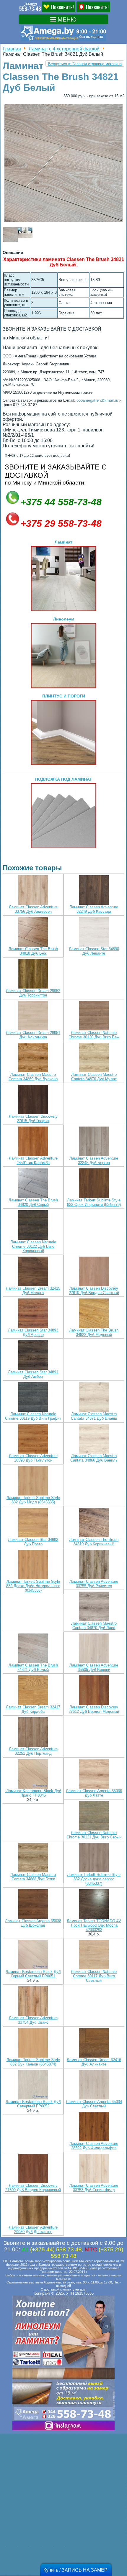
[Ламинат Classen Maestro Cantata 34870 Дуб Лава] (94, 1607)
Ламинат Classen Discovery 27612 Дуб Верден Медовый (94, 1709)
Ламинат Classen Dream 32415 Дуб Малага (33, 1291)
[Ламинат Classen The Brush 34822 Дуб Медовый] (94, 1314)
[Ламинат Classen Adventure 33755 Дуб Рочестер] (94, 1565)
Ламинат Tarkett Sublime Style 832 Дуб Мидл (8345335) (33, 1500)
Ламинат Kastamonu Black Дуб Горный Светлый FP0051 (33, 1974)
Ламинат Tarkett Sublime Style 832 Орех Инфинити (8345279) (94, 1202)
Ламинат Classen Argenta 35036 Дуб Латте (94, 1793)
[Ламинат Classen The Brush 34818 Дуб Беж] (33, 932)
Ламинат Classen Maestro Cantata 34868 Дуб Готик (33, 1877)
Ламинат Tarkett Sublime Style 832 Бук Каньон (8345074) (33, 2062)
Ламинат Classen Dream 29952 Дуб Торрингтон (33, 993)
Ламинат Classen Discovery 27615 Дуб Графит (33, 1119)
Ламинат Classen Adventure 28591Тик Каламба (33, 1160)
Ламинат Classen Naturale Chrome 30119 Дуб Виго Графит (33, 1416)
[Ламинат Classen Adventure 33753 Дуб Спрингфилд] (94, 2169)
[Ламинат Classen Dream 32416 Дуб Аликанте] (94, 2043)
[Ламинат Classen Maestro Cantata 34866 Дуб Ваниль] (94, 1439)
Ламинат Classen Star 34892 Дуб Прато (33, 1542)
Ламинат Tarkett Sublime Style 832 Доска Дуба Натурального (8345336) (33, 1586)
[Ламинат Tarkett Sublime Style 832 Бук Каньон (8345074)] (33, 2043)
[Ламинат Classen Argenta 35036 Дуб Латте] (94, 1774)
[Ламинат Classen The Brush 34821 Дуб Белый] (33, 1649)
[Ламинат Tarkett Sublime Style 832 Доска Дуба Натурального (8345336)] (33, 1565)
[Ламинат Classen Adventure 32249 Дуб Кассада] (94, 890)
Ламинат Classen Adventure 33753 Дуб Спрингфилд (94, 2188)
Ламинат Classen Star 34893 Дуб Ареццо (33, 1332)
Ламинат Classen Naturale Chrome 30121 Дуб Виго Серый (94, 1835)
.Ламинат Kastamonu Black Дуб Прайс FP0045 (33, 1793)
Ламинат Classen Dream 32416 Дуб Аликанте (94, 2062)
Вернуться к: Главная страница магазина (85, 64)
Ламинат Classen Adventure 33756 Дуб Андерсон (33, 909)
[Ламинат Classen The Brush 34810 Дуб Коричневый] (94, 1523)
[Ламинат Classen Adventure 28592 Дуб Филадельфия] (94, 2127)
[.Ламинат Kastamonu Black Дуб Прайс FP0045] (33, 1774)
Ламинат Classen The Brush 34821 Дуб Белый (33, 1667)
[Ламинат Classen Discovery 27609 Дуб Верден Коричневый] (33, 2169)
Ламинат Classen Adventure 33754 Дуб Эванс (33, 2020)
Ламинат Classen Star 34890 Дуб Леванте (94, 951)
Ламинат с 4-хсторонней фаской (64, 49)
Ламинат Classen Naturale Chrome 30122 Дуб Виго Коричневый (33, 1246)
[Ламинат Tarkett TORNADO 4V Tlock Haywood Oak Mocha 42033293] (94, 1904)
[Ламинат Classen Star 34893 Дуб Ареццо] (33, 1314)
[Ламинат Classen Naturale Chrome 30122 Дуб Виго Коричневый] (33, 1225)
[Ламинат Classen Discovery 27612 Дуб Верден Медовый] (94, 1691)
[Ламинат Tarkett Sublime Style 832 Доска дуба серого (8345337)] (94, 1858)
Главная (12, 49)
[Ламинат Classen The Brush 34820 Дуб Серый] (33, 1184)
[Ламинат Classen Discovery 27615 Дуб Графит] (33, 1100)
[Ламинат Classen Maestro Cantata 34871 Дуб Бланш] (94, 1397)
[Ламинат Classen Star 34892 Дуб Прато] (33, 1523)
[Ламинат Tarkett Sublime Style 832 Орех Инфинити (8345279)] (94, 1184)
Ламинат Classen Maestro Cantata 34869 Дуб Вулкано (33, 1077)
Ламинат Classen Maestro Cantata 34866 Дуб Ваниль (94, 1458)
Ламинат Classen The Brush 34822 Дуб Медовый (94, 1332)
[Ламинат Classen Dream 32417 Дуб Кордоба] (33, 1691)
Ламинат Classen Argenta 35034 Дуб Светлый (94, 2104)
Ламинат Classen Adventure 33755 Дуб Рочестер (94, 1584)
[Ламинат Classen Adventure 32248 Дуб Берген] (94, 1142)
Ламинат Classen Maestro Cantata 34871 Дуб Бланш (94, 1416)
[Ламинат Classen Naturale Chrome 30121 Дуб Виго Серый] (94, 1816)
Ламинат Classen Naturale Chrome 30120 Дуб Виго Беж (94, 1035)
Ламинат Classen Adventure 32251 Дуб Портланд (33, 1751)
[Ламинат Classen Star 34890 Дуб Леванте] (94, 932)
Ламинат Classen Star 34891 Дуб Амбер (33, 1374)
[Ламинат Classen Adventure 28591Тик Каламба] (33, 1142)
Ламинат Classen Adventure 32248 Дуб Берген (94, 1160)
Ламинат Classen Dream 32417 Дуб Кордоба (33, 1709)
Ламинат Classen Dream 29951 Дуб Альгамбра (33, 1035)
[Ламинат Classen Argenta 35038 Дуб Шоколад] (33, 1904)
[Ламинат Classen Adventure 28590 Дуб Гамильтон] (33, 1439)
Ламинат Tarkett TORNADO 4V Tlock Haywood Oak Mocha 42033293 (94, 1925)
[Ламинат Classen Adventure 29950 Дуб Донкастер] (33, 2211)
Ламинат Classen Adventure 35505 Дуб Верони (94, 1667)
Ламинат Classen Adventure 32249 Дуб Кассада (94, 909)
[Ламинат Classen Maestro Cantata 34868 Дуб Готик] (33, 1858)
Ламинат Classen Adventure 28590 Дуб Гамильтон (33, 1458)
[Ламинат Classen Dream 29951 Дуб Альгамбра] (33, 1016)
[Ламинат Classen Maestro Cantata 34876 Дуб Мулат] (94, 1058)
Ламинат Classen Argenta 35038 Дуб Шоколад (33, 1923)
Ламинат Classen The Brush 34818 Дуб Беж (33, 951)
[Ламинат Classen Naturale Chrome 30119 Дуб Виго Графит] (33, 1397)
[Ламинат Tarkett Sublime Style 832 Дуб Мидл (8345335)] (33, 1481)
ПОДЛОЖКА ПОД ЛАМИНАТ (64, 779)
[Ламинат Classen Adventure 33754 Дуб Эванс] (33, 2001)
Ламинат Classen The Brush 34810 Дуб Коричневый (94, 1542)
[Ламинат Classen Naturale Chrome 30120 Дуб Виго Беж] (94, 1016)
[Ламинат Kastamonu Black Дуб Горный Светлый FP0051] (33, 1955)
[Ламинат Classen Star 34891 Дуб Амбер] (33, 1356)
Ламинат (63, 542)
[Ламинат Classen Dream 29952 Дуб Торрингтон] (33, 974)
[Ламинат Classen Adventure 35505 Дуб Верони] (94, 1649)
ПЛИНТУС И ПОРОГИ (64, 696)
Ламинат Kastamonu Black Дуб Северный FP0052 (33, 2104)
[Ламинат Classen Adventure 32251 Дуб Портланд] (33, 1732)
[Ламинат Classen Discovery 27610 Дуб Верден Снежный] (94, 1272)
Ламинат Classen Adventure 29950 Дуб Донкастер (33, 2229)
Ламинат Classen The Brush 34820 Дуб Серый (33, 1202)
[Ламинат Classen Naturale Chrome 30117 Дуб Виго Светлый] (94, 1955)
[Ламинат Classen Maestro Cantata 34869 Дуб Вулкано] (33, 1058)
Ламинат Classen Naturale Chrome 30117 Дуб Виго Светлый (94, 1976)
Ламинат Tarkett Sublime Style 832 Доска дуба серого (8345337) (94, 1879)
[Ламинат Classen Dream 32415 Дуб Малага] (33, 1272)
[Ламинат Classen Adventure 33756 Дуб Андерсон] (33, 890)
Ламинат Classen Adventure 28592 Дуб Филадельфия (94, 2146)
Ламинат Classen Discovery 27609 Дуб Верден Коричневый (33, 2188)
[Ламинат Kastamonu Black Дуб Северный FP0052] (33, 2085)
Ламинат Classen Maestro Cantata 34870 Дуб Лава (94, 1626)
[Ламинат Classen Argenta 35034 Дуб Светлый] (94, 2085)
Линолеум (64, 619)
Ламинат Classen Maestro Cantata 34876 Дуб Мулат (94, 1077)
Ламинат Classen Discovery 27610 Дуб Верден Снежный (94, 1291)
